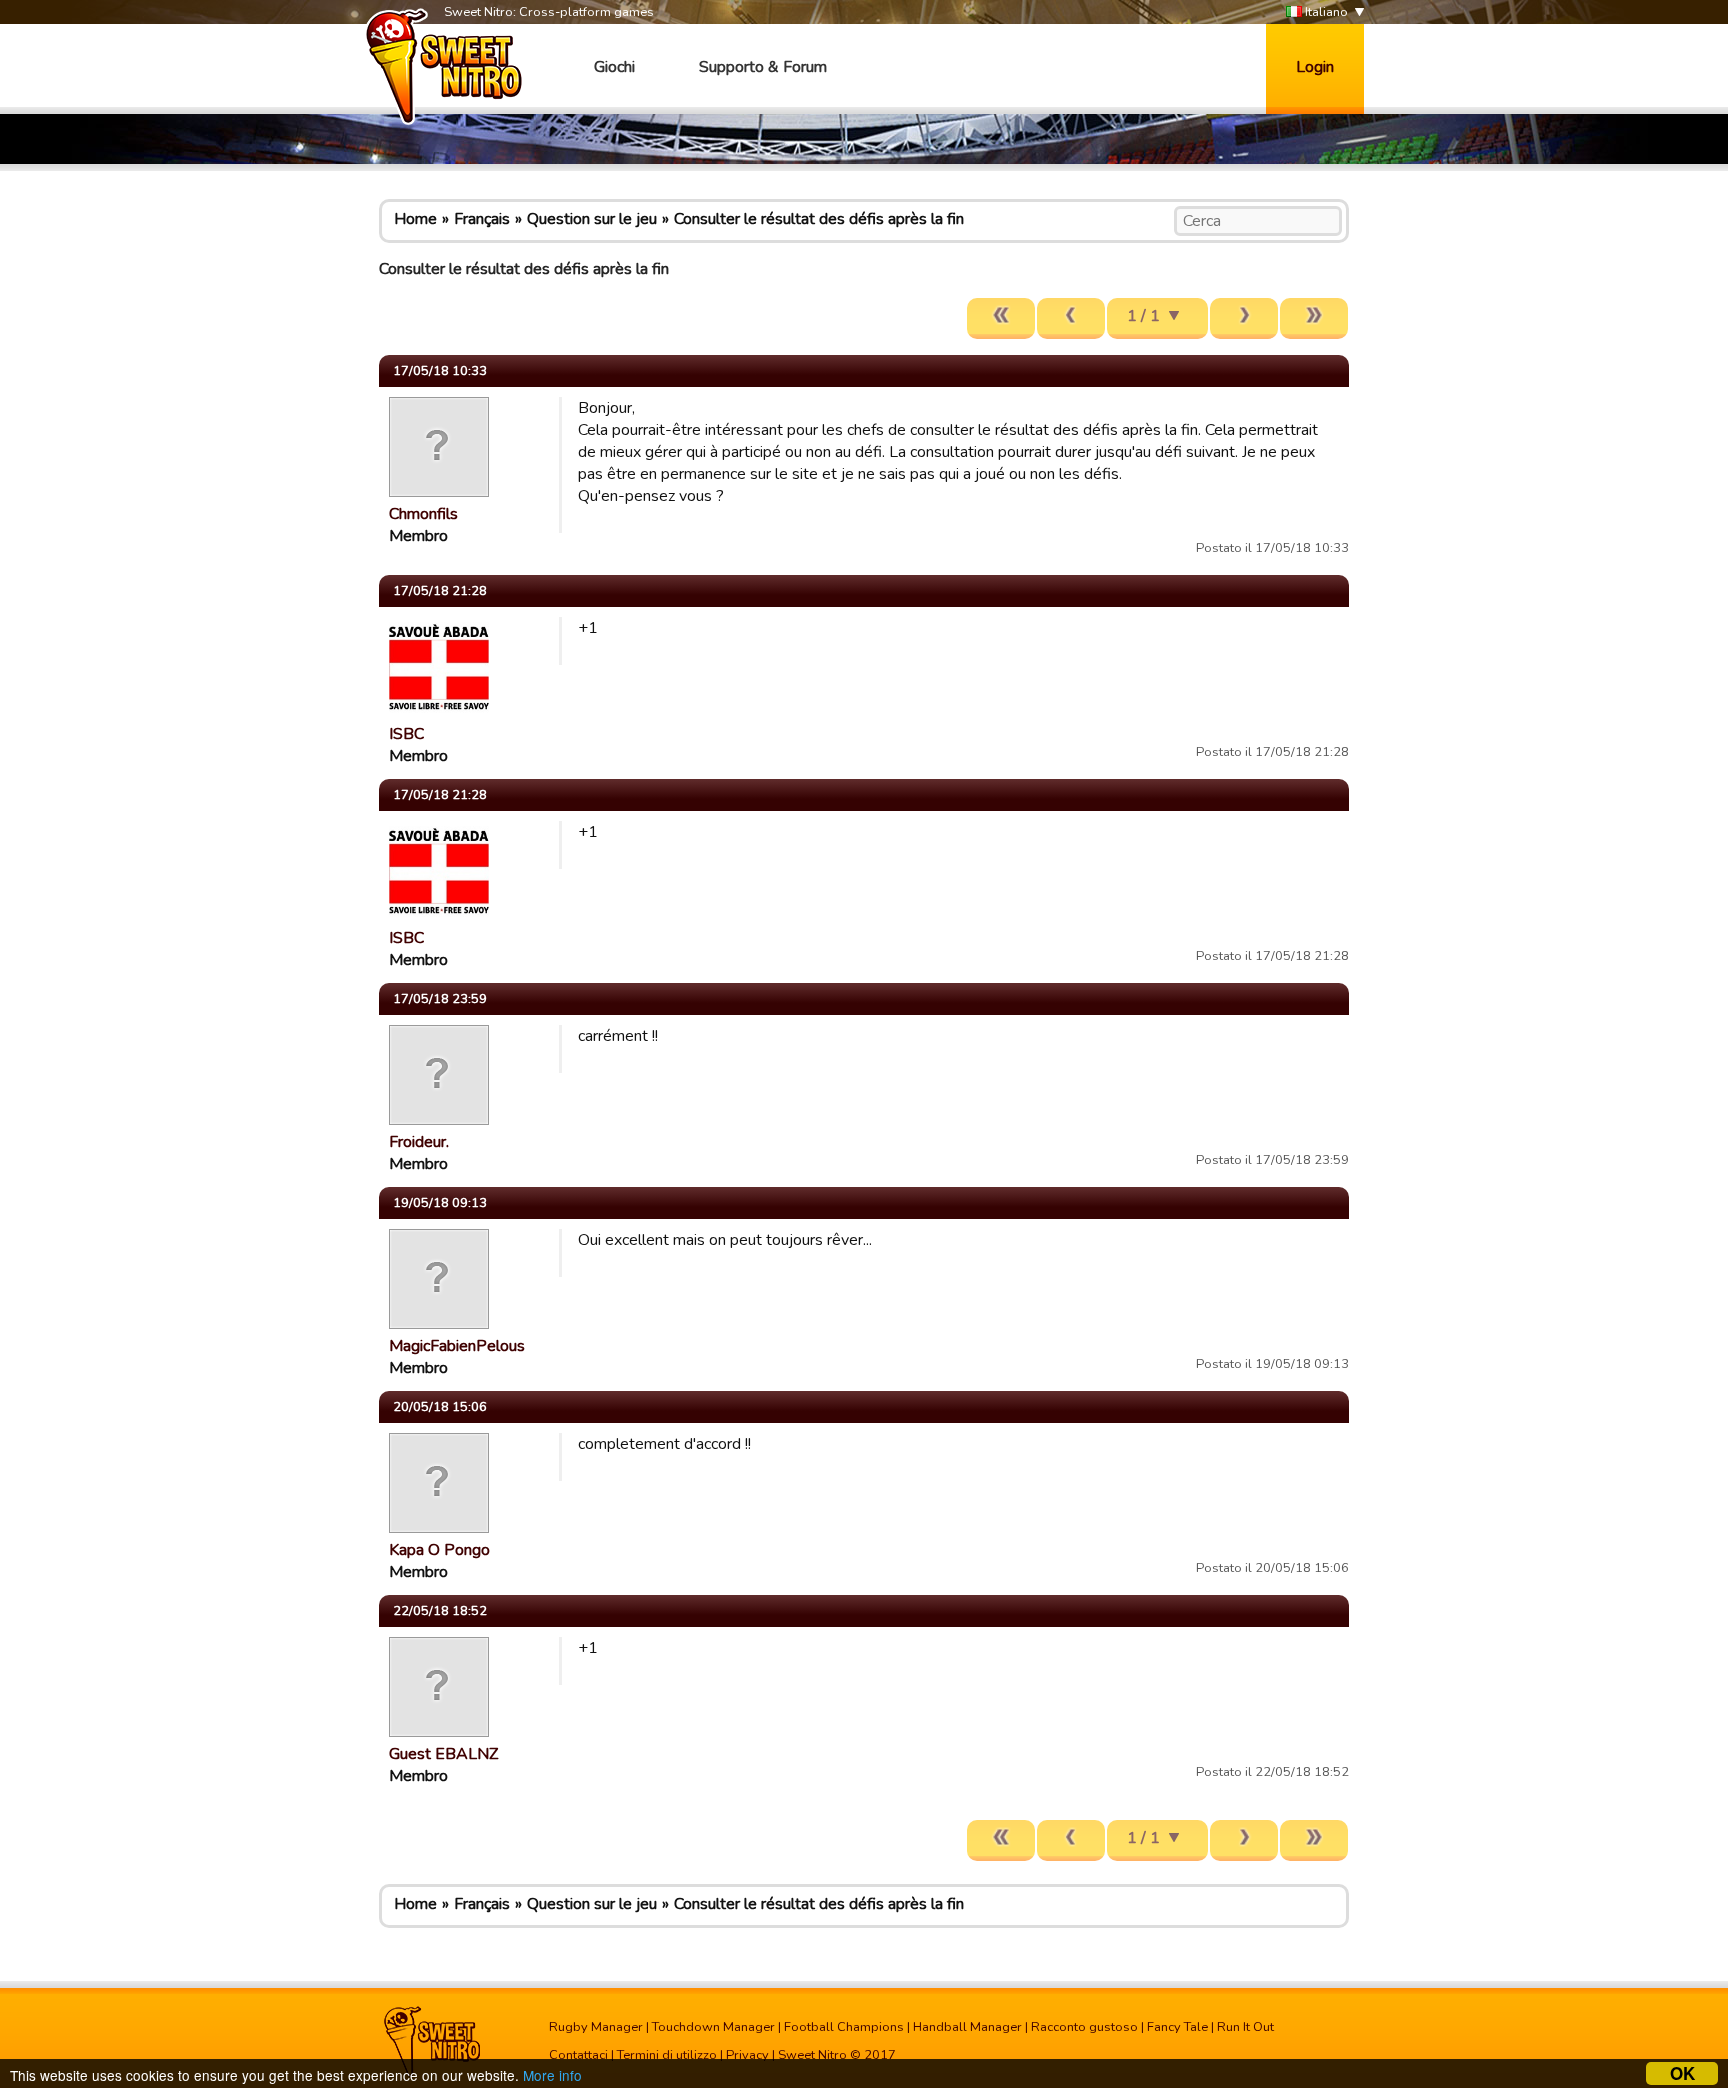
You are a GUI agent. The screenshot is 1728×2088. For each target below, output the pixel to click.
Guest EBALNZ (443, 1754)
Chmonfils (423, 514)
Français (482, 219)
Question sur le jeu (592, 219)
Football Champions (844, 2027)
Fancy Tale (1177, 2027)
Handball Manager (967, 2027)
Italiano (1325, 12)
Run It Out (1245, 2027)
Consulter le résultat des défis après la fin (819, 219)
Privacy (747, 2055)
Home (415, 219)
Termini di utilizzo (667, 2055)
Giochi (614, 67)
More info (552, 2075)
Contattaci (578, 2055)
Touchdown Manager (713, 2027)
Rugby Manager (596, 2027)
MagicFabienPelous (457, 1346)
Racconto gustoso (1084, 2027)
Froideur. (419, 1142)
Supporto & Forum (763, 67)
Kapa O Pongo (439, 1550)
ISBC (406, 734)
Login (1315, 67)
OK (1682, 2073)
